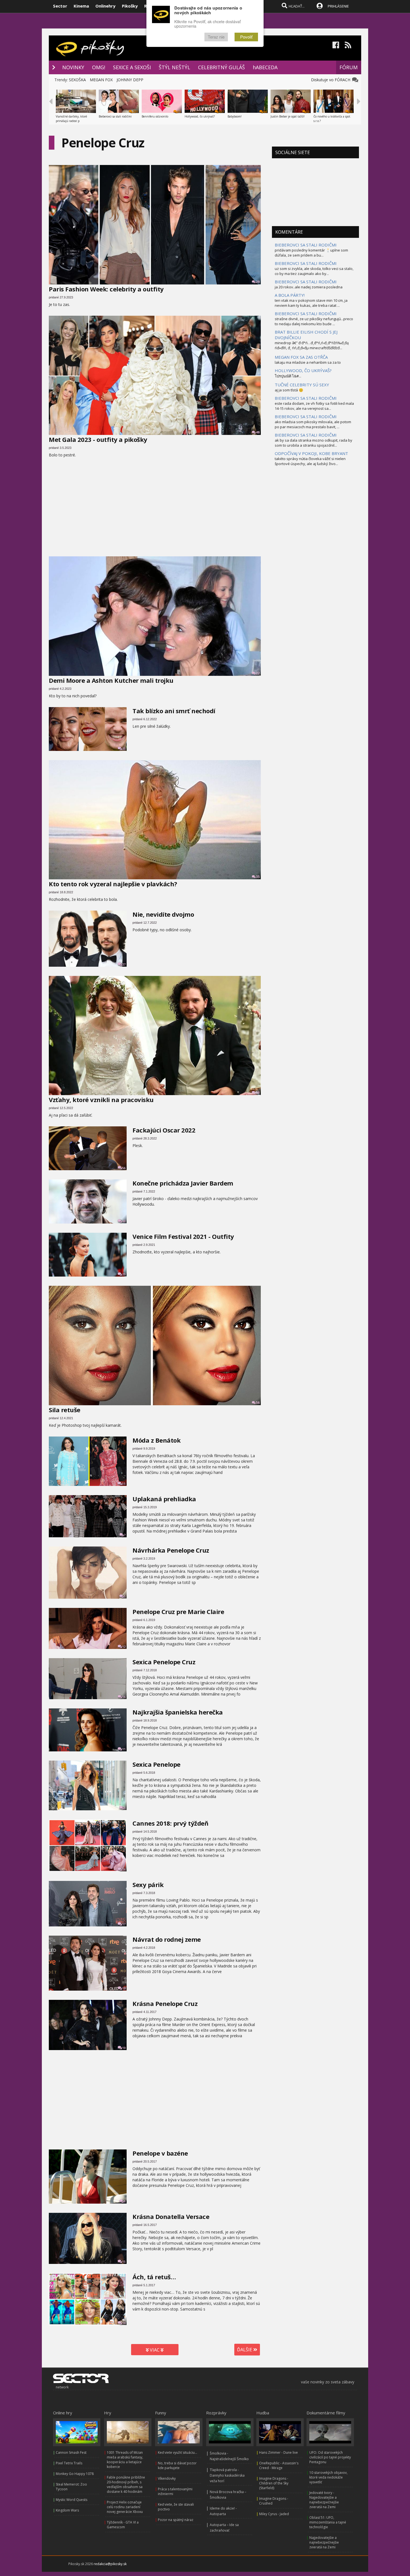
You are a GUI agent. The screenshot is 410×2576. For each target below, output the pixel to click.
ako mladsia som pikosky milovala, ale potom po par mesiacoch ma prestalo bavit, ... (313, 424)
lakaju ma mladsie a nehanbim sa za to (308, 362)
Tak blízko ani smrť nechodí (174, 711)
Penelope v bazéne (160, 2153)
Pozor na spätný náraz (176, 2520)
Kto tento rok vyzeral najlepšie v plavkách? (113, 884)
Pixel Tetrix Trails (69, 2463)
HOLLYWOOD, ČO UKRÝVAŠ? (303, 370)
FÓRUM (348, 67)
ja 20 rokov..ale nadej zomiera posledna (309, 287)
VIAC (155, 2350)
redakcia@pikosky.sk (110, 2564)
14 (124, 2323)
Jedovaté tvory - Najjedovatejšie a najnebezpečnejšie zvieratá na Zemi (324, 2500)
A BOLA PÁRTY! (290, 295)
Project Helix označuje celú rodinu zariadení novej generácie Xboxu (125, 2507)
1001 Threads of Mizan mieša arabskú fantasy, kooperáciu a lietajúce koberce (125, 2460)
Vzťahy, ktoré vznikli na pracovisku (101, 1100)
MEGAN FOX (101, 80)
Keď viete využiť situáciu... (178, 2452)
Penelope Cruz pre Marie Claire (178, 1612)
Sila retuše (65, 1410)
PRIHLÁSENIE (338, 6)
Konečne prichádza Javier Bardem (183, 1183)
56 (124, 1168)
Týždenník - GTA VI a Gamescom (123, 2525)
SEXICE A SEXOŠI (132, 67)
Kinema (81, 6)
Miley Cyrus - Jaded (274, 2514)
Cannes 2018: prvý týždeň (170, 1823)
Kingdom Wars (67, 2510)
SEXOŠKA (77, 80)
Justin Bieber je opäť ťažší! (288, 116)
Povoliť (246, 37)
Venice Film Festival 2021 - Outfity (183, 1236)
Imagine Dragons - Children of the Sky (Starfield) (274, 2483)
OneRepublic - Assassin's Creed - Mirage (279, 2465)
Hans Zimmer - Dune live (278, 2452)
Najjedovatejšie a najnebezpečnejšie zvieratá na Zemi (324, 2542)
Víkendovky (167, 2478)
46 (258, 432)
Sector (60, 6)
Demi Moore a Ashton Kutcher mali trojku (111, 680)
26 (124, 1869)
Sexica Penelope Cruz (164, 1662)
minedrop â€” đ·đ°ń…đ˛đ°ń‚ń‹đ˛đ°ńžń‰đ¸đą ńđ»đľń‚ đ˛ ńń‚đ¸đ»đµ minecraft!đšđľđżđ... (312, 345)
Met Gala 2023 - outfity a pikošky (98, 439)
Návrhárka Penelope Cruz (171, 1550)
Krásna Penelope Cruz (165, 2003)
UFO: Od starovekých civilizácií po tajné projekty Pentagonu (330, 2457)
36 (258, 1092)
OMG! (99, 67)
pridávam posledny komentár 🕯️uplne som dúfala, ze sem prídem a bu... (311, 253)
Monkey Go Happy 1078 (75, 2474)
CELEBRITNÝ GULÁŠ (221, 67)
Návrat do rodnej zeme (167, 1939)
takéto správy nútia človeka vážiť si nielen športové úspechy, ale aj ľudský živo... (310, 461)
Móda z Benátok (156, 1440)
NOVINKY (73, 67)
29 (258, 282)
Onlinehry (105, 6)
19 (124, 1988)
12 (124, 1647)
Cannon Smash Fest (71, 2452)
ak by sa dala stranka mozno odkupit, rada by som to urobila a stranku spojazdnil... (313, 443)
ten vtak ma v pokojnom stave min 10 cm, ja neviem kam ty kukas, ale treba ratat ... (311, 303)
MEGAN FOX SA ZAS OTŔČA (301, 357)
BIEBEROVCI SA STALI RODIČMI (306, 245)
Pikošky (130, 6)
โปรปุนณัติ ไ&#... (288, 376)
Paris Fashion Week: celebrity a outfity (106, 289)
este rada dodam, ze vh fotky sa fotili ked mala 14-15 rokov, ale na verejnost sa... (314, 406)
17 (124, 1924)
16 (124, 1697)
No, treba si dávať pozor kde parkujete (177, 2465)
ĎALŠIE (245, 2350)
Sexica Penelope (156, 1764)
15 (124, 2262)
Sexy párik (148, 1885)
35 (258, 877)
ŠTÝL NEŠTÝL (174, 67)
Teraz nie (216, 37)
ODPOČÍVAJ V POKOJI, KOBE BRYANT (311, 453)
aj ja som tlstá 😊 (289, 390)
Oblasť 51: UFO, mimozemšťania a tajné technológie (328, 2522)
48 (124, 1221)
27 (124, 964)
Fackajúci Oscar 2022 (164, 1130)
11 (124, 1749)
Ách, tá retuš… (154, 2277)
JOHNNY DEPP (130, 80)
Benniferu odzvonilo (155, 116)
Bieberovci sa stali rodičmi (115, 116)
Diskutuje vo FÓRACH (332, 80)
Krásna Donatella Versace (171, 2216)
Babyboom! (235, 116)
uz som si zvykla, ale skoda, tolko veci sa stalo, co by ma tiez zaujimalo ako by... (314, 271)
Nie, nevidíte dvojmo (163, 914)
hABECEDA (265, 67)
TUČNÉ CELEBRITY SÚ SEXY (302, 385)
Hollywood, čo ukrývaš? (200, 116)
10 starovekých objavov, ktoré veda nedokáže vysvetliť (328, 2477)
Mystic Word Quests (72, 2500)
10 (124, 2048)
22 (258, 673)
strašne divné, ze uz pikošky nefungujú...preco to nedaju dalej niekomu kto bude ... (314, 321)
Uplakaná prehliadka (164, 1499)
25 (124, 749)
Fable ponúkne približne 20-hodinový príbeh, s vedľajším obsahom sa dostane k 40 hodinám (126, 2484)
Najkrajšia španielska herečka (178, 1712)
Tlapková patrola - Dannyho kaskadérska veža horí (227, 2475)
